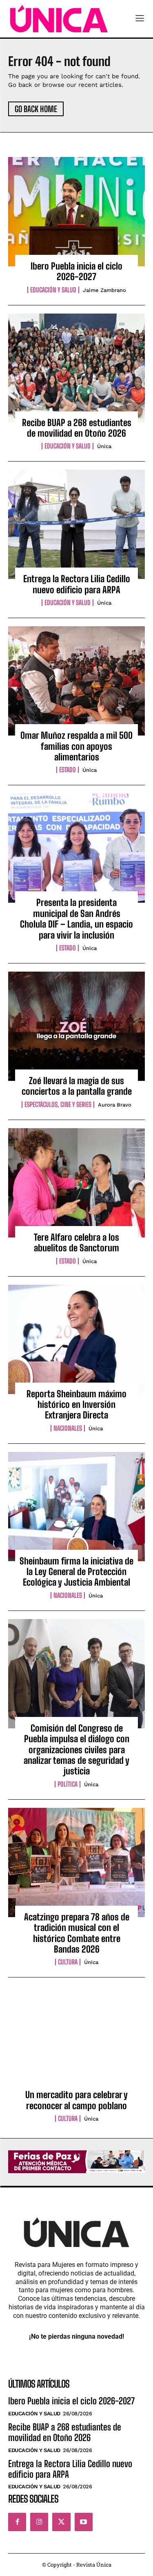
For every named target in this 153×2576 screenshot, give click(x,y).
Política (68, 1784)
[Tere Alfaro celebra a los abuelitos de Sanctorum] (76, 1183)
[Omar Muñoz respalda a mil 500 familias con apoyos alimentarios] (76, 681)
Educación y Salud (53, 290)
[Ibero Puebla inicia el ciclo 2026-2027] (76, 212)
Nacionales (68, 1428)
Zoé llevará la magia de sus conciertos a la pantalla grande (77, 1086)
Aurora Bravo (115, 1105)
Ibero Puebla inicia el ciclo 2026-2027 (76, 271)
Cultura (68, 1962)
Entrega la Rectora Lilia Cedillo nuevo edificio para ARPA (77, 584)
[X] (61, 2522)
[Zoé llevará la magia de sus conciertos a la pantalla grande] (76, 1026)
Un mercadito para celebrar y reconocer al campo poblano (76, 2100)
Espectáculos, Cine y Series (58, 1105)
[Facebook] (17, 2522)
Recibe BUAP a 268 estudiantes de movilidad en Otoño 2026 (77, 428)
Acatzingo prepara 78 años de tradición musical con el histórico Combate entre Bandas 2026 (77, 1933)
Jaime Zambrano (104, 290)
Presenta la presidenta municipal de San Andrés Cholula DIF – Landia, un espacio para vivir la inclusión (76, 919)
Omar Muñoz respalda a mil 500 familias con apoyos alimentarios (76, 746)
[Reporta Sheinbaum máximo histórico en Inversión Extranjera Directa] (76, 1339)
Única (104, 446)
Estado (68, 770)
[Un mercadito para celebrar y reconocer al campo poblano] (76, 2040)
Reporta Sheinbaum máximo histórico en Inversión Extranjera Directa (76, 1405)
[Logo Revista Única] (59, 19)
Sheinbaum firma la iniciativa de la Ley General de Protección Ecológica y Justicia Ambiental (76, 1572)
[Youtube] (84, 2522)
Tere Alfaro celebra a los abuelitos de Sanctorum (76, 1243)
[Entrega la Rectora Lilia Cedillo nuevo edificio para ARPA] (76, 524)
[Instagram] (39, 2522)
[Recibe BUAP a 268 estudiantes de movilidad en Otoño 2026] (76, 368)
